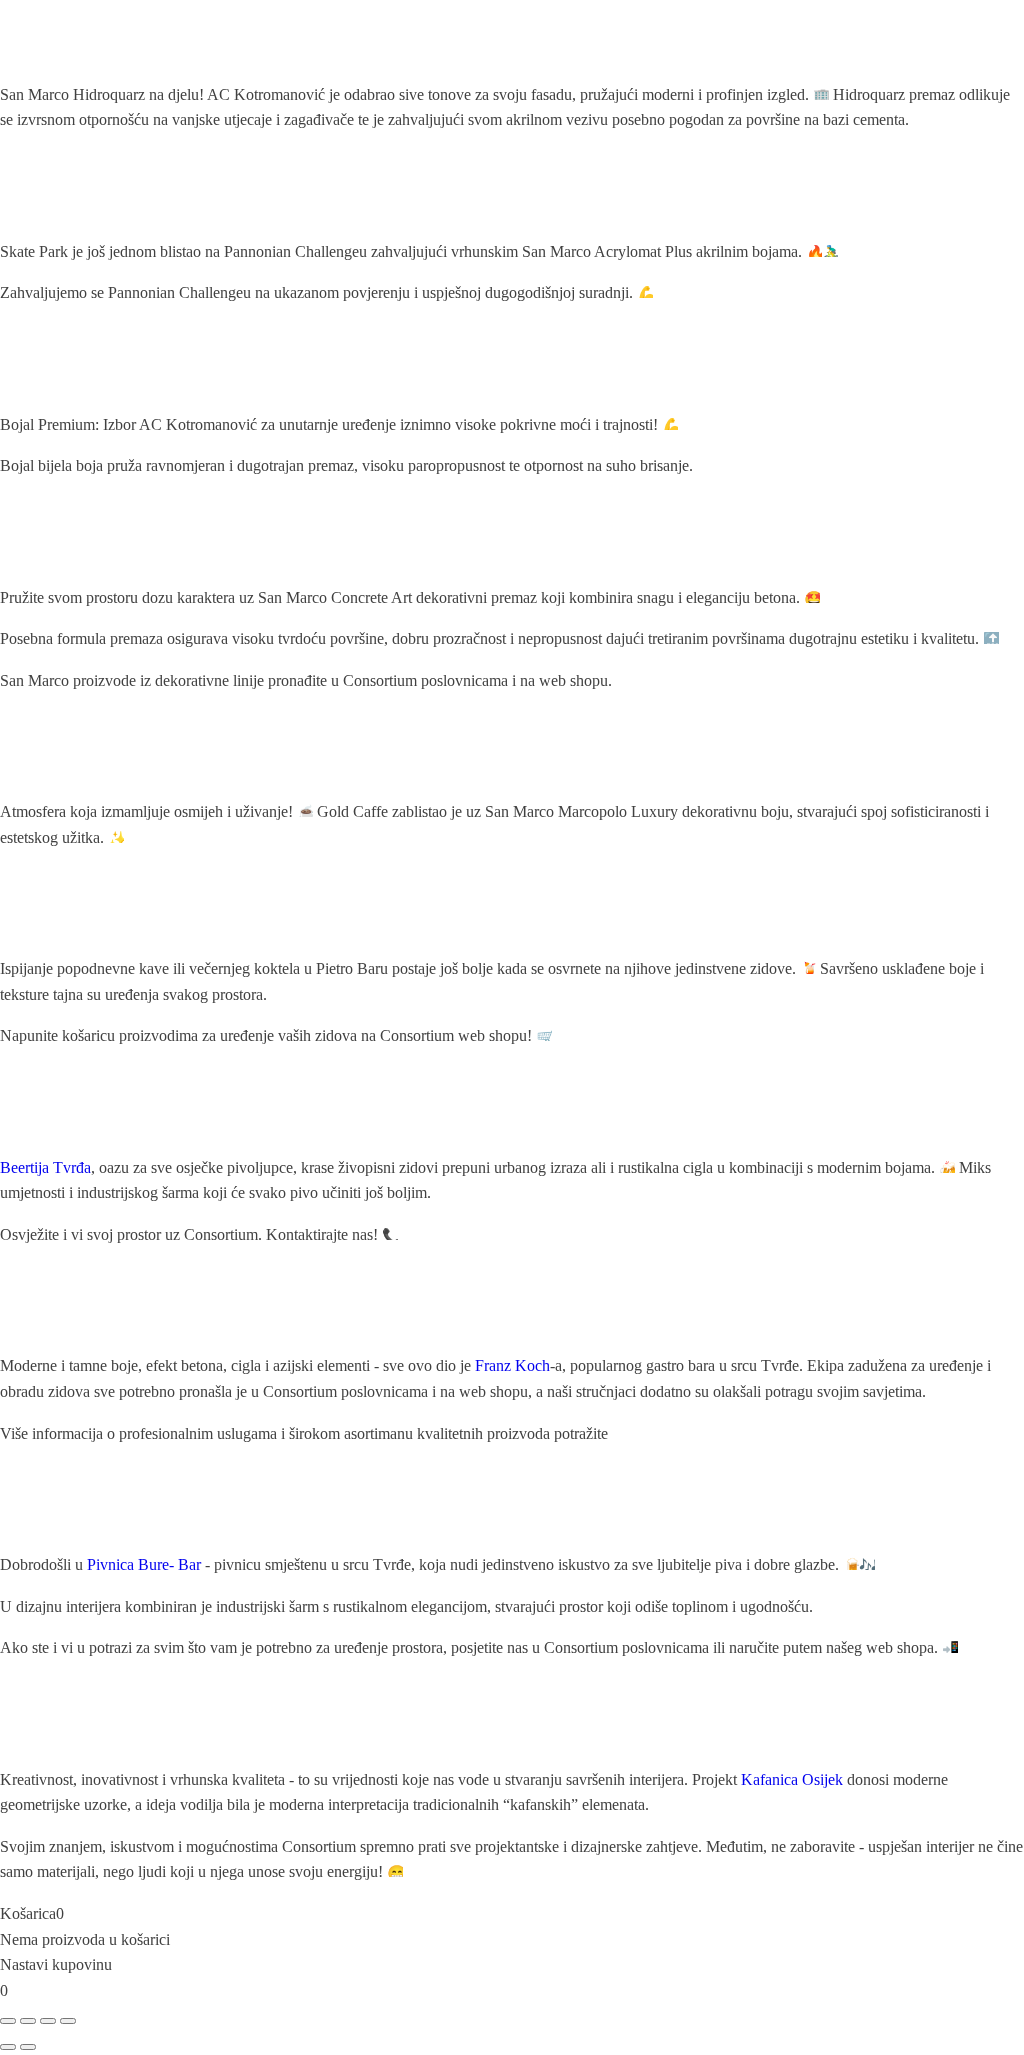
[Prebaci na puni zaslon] (28, 2021)
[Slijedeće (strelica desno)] (28, 2047)
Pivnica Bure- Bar (144, 1564)
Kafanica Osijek (792, 1779)
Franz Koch (512, 1365)
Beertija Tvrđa (45, 1167)
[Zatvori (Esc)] (68, 2021)
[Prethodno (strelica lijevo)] (8, 2047)
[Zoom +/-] (8, 2021)
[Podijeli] (48, 2021)
